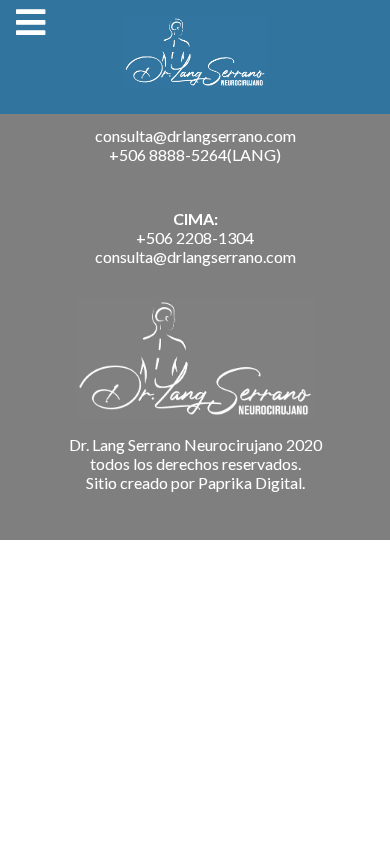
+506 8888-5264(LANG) (195, 154)
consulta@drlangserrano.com (195, 135)
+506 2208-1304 (195, 237)
